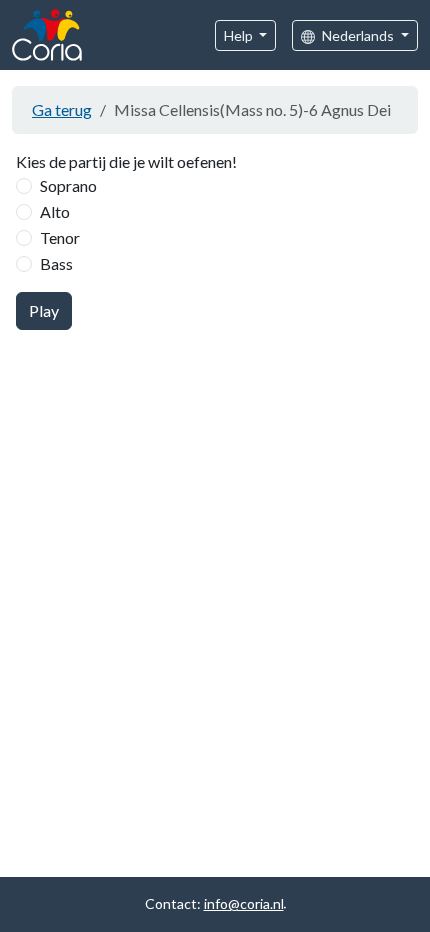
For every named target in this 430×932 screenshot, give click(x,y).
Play (44, 310)
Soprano (68, 185)
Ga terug (62, 109)
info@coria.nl (244, 903)
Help (240, 35)
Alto (55, 211)
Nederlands (358, 35)
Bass (56, 263)
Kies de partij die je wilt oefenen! (126, 161)
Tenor (60, 237)
